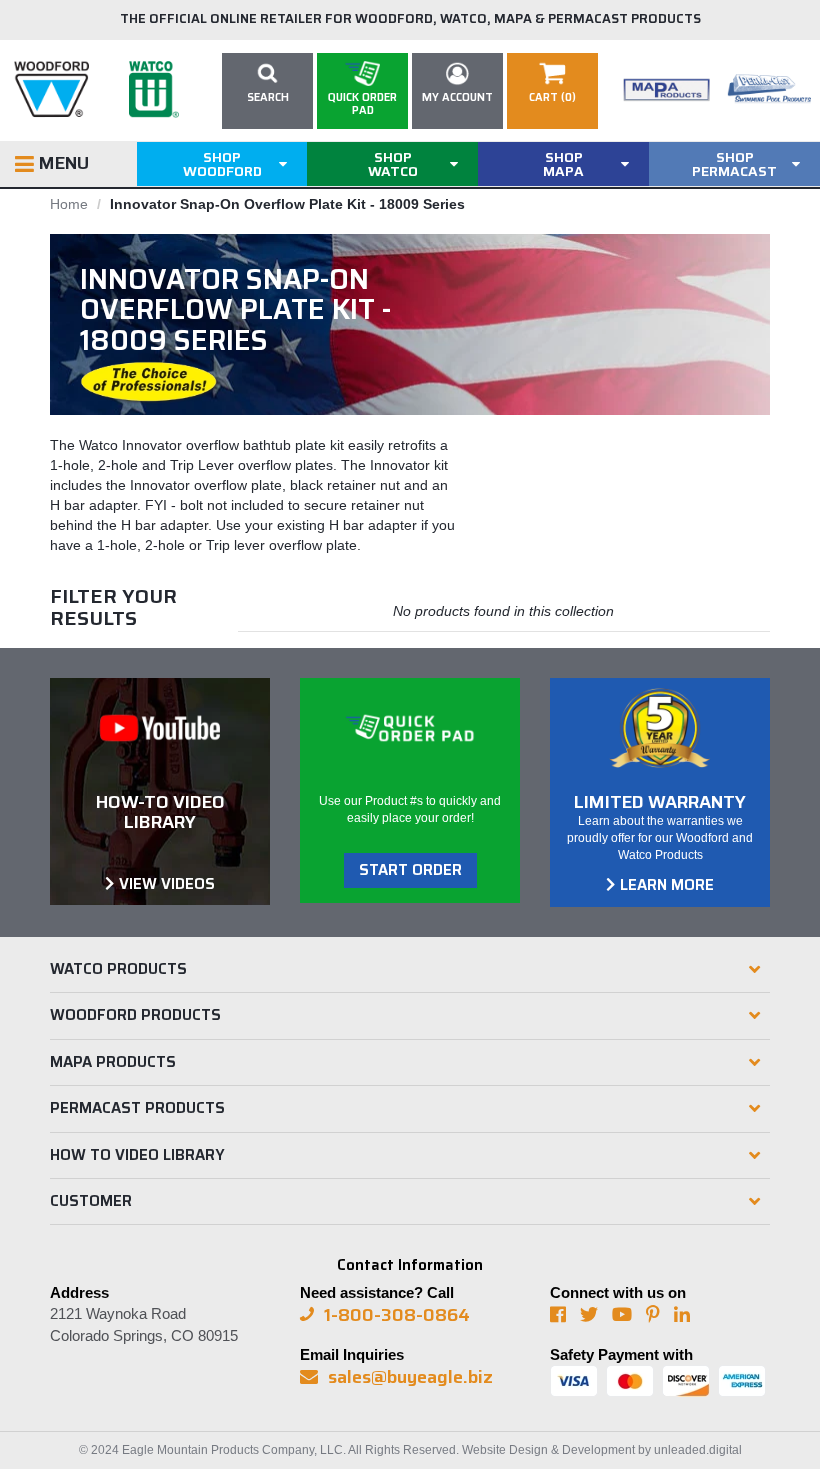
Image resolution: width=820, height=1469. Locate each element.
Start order (410, 870)
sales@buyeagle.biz (410, 1377)
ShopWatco (393, 164)
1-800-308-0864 (397, 1315)
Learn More (667, 885)
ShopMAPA (563, 164)
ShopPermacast (734, 164)
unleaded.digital (698, 1450)
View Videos (167, 884)
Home (69, 204)
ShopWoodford (222, 164)
